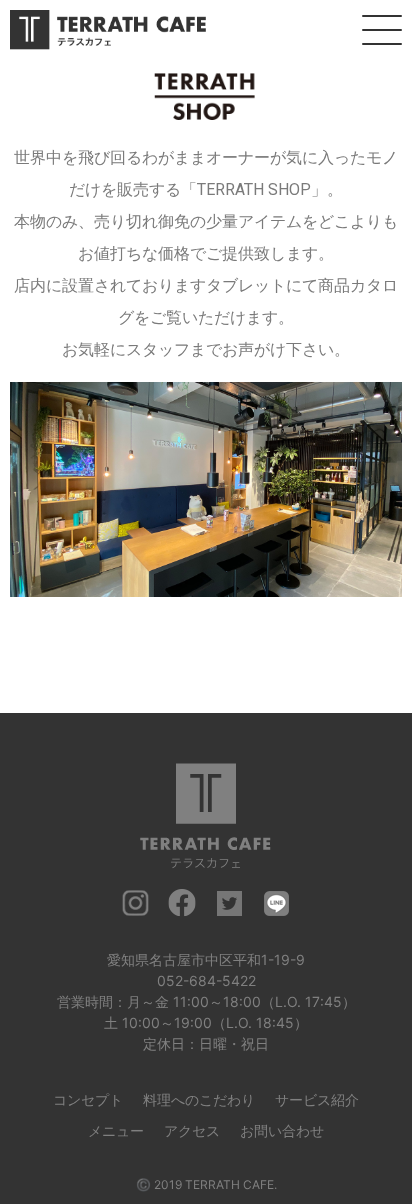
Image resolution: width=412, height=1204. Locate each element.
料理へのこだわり (199, 1099)
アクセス (192, 1130)
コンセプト (88, 1099)
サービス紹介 (317, 1099)
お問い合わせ (282, 1130)
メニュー (116, 1130)
